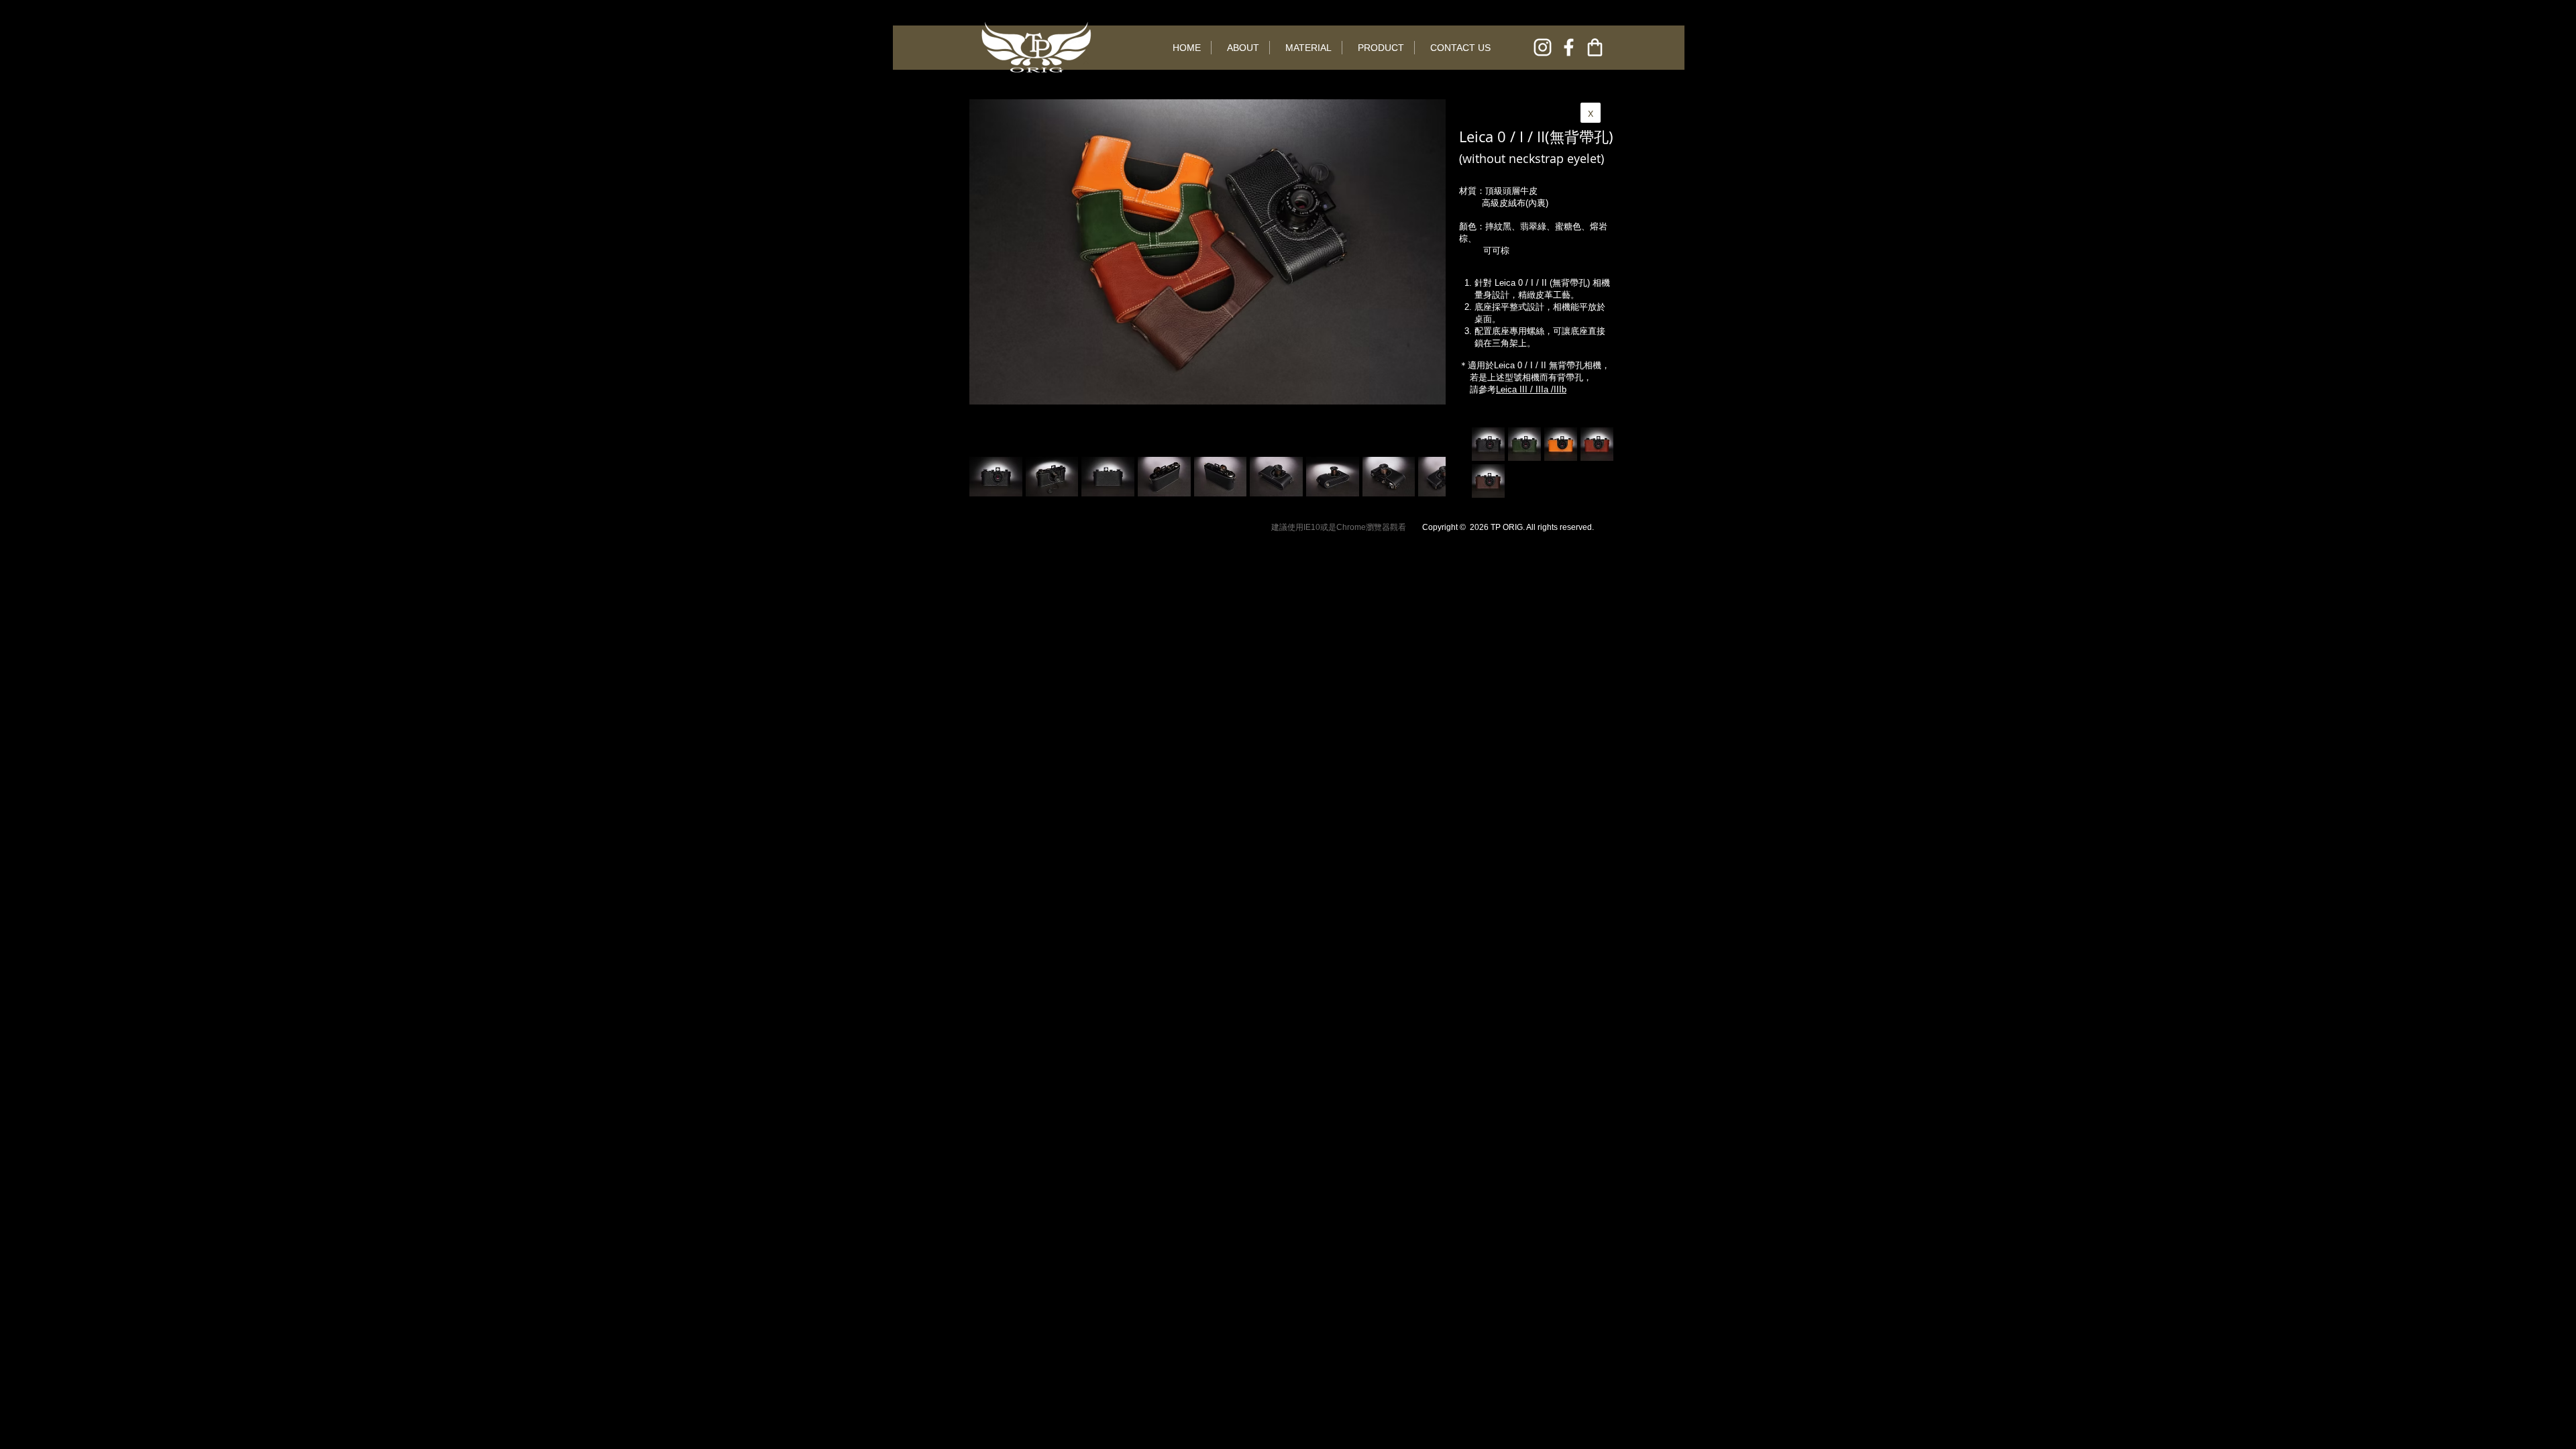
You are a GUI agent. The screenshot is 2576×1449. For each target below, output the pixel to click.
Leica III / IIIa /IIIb (1531, 389)
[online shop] (1595, 47)
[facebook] (1569, 47)
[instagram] (1543, 47)
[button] (1052, 477)
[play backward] (986, 477)
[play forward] (1429, 477)
